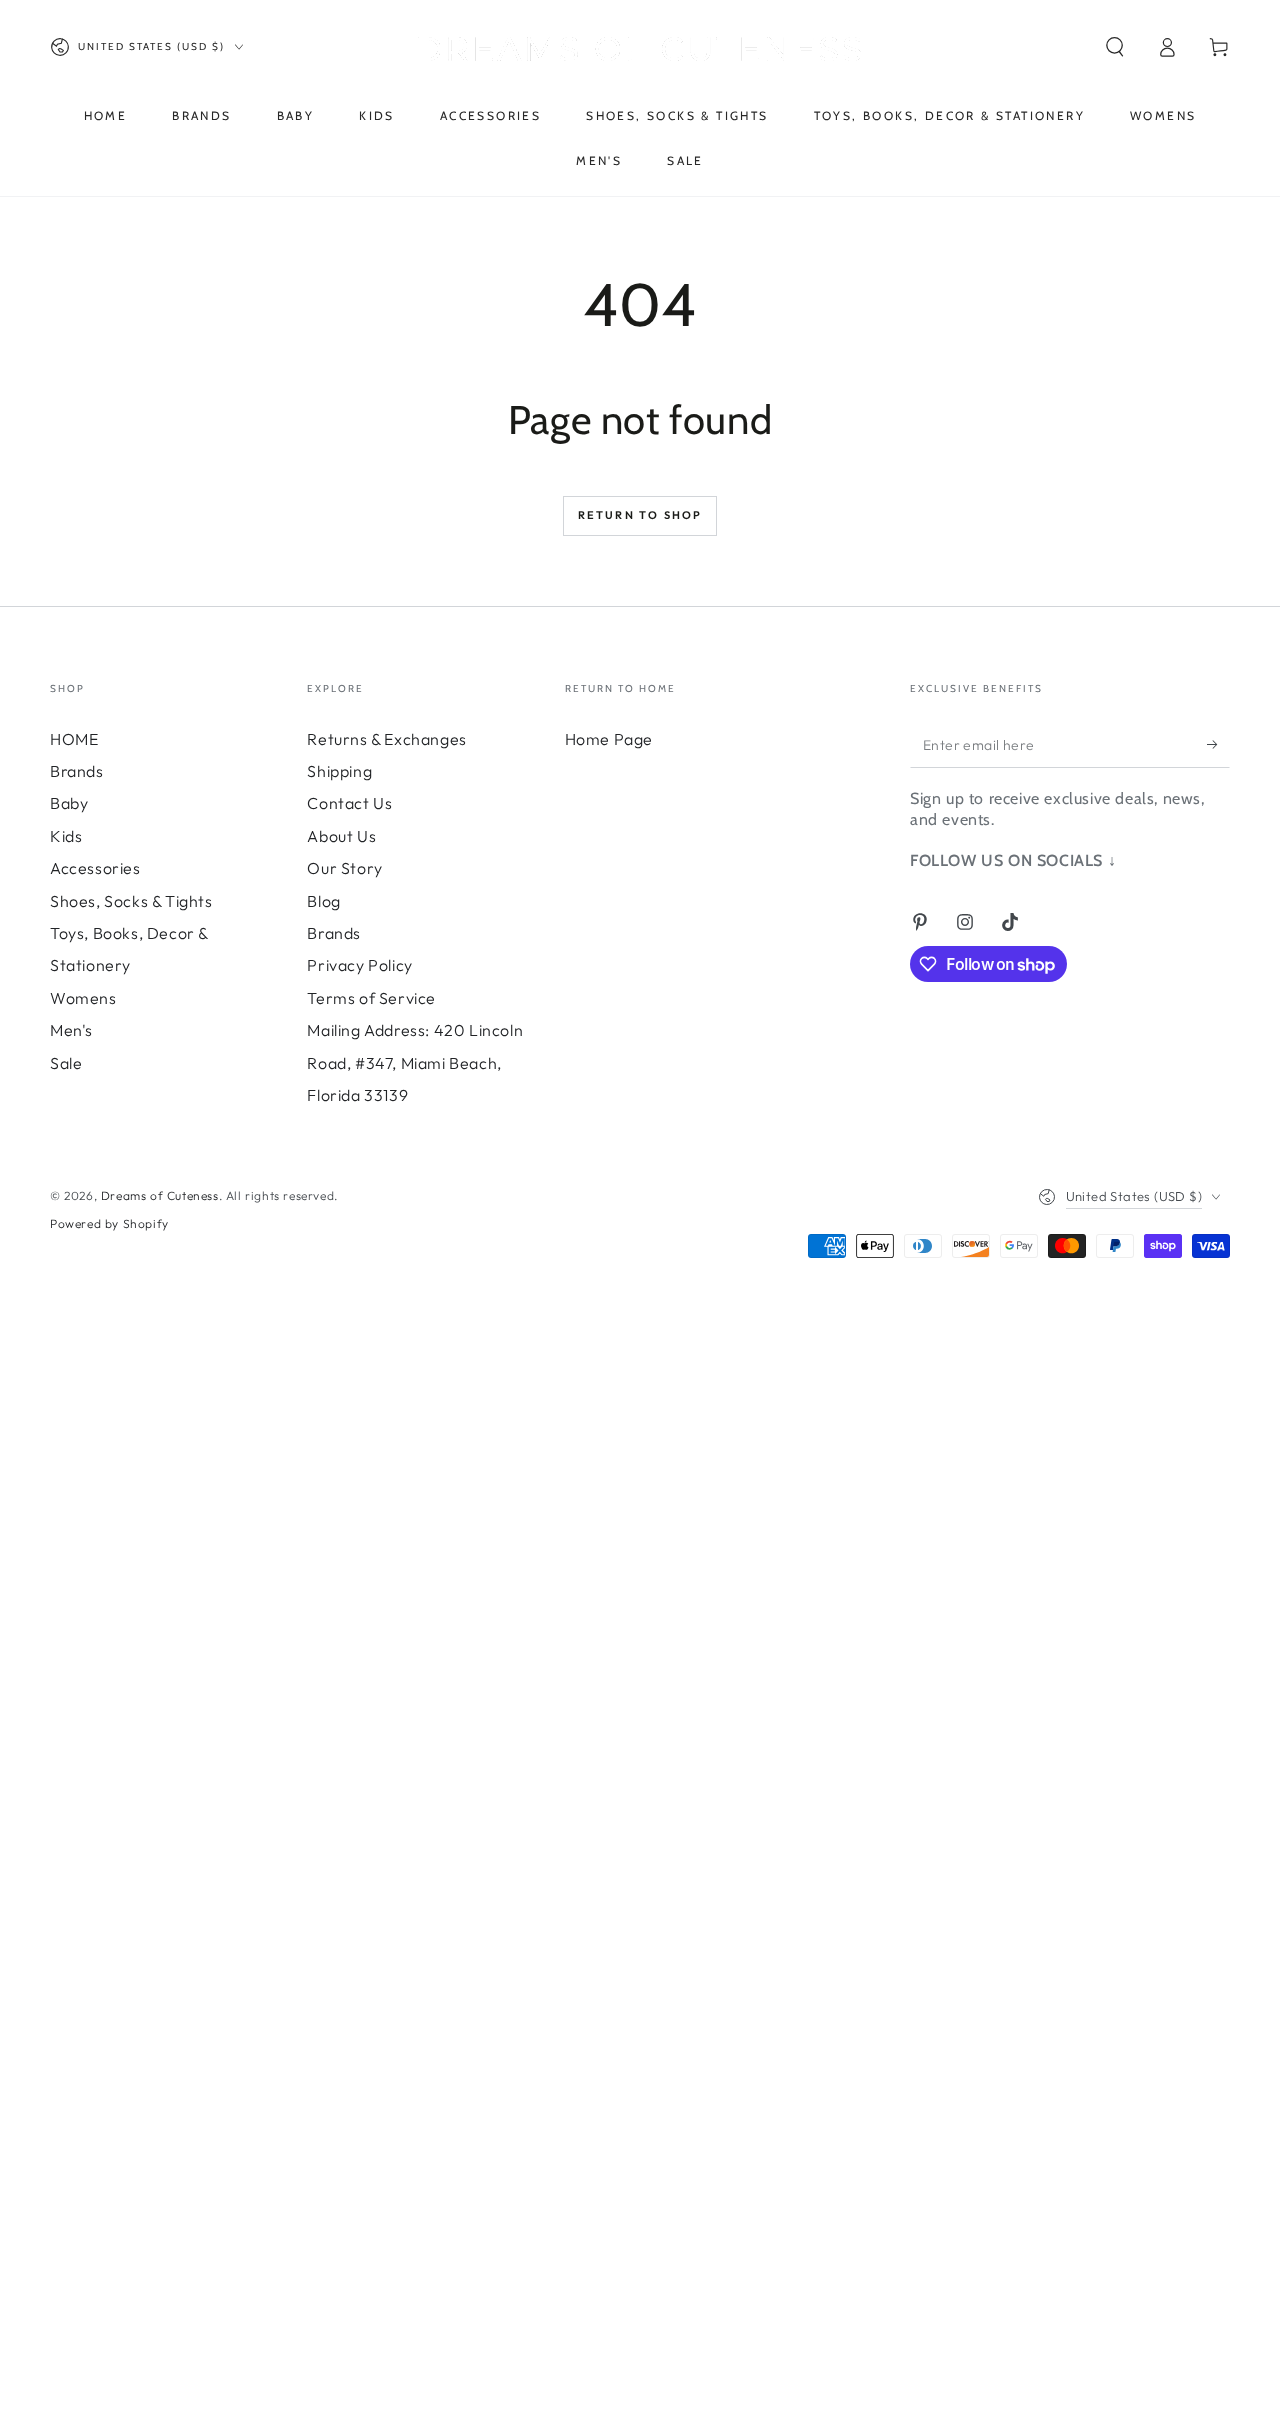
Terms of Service (371, 998)
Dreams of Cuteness (160, 1195)
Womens (83, 998)
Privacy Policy (359, 965)
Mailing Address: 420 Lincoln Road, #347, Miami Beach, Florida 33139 (415, 1062)
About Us (341, 836)
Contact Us (349, 803)
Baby (69, 803)
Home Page (609, 739)
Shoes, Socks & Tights (131, 901)
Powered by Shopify (109, 1223)
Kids (66, 836)
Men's (71, 1030)
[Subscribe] (1218, 745)
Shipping (339, 771)
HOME (74, 739)
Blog (323, 901)
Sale (66, 1063)
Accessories (95, 868)
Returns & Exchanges (386, 739)
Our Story (344, 868)
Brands (77, 771)
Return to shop (640, 515)
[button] (1115, 47)
